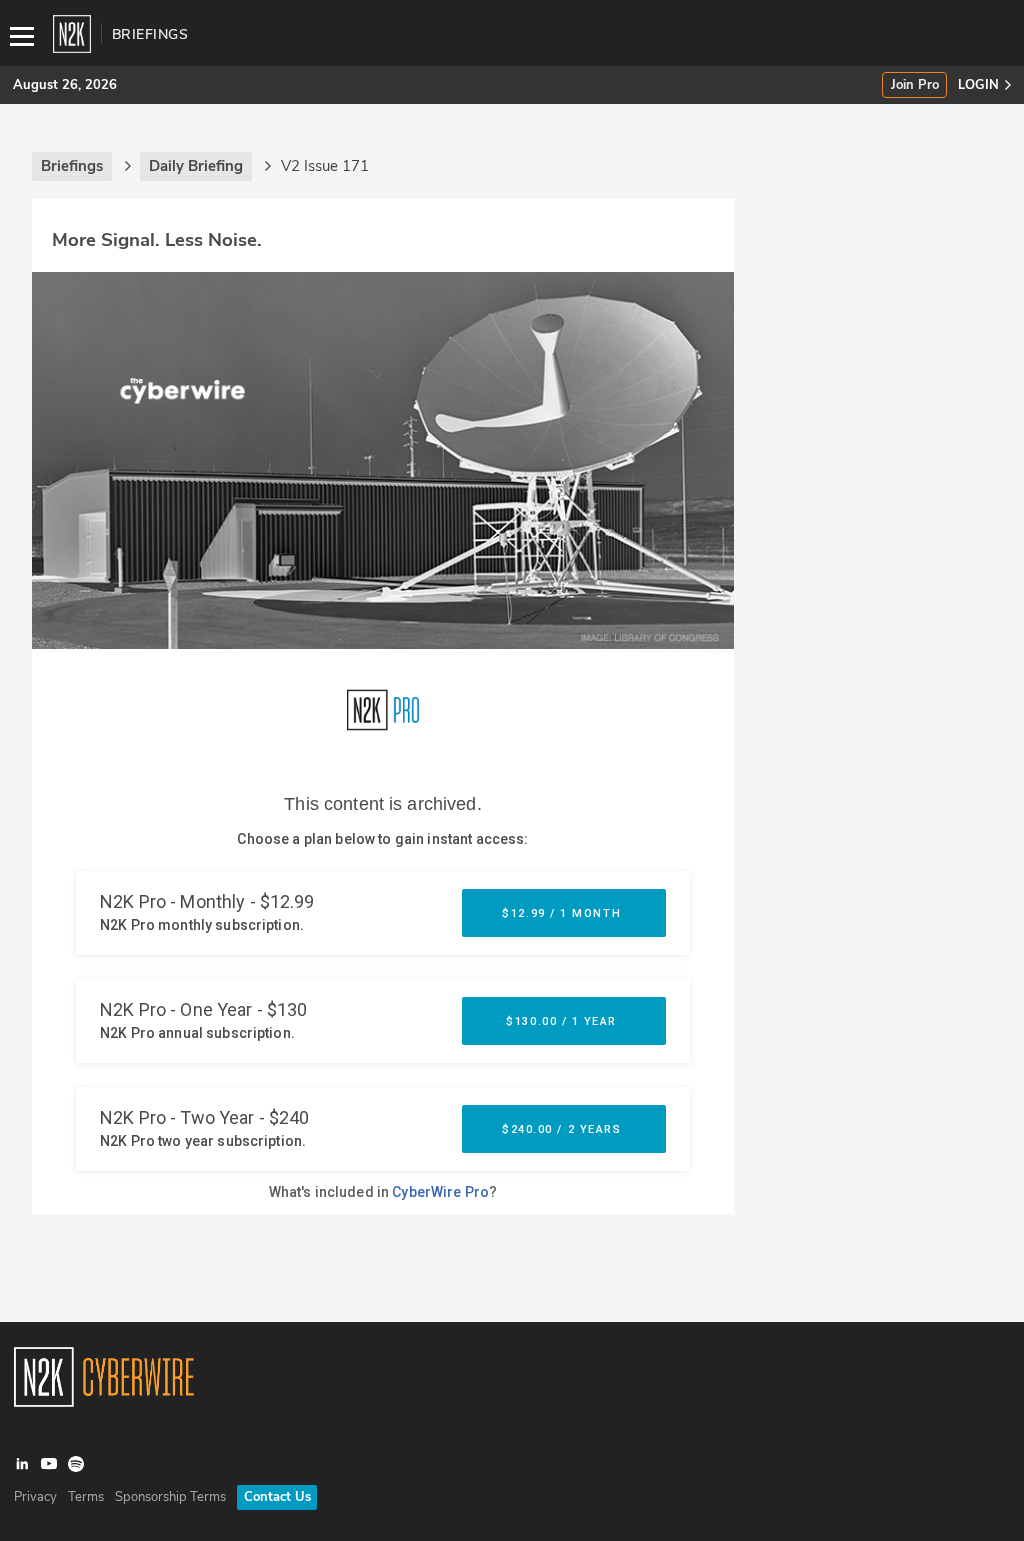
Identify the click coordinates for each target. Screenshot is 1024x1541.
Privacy (35, 1497)
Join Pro (915, 85)
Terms (86, 1497)
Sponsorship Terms (170, 1497)
